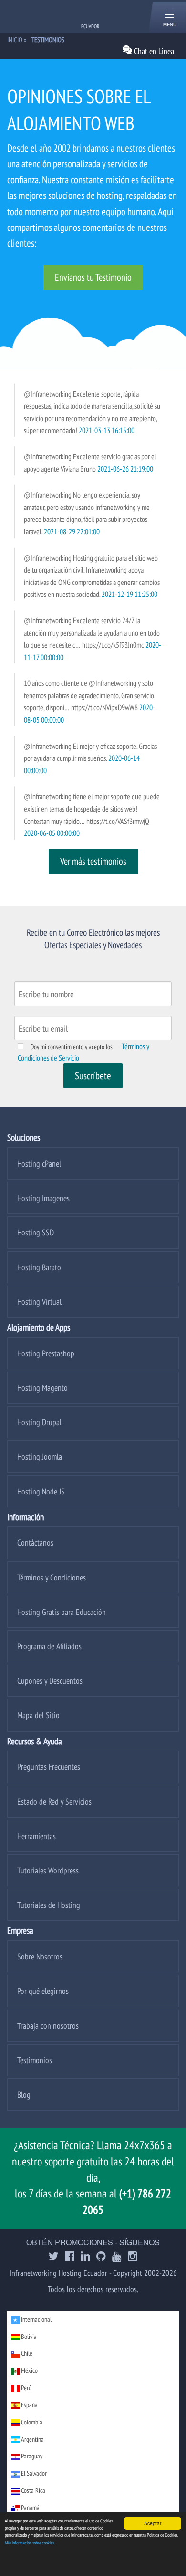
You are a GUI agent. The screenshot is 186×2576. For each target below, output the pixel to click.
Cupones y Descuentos (50, 1681)
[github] (101, 2257)
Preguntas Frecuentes (49, 1767)
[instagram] (133, 2257)
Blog (24, 2094)
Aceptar (153, 2523)
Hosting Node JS (41, 1491)
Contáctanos (35, 1542)
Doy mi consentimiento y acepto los (72, 1047)
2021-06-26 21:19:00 (125, 469)
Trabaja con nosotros (48, 2026)
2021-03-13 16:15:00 (107, 430)
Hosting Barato (39, 1267)
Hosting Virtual (39, 1302)
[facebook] (70, 2257)
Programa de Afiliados (49, 1646)
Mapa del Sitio (38, 1715)
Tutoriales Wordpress (48, 1870)
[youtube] (117, 2257)
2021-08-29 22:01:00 (72, 531)
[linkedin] (85, 2257)
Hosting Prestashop (46, 1353)
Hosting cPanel (39, 1164)
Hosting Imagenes (43, 1198)
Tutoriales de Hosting (49, 1905)
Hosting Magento (42, 1388)
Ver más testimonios (93, 861)
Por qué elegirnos (43, 1991)
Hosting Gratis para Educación (62, 1612)
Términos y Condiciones (52, 1577)
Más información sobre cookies (29, 2543)
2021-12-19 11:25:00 (129, 594)
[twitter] (54, 2257)
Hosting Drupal (39, 1422)
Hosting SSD (36, 1232)
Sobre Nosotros (40, 1956)
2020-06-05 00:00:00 (52, 833)
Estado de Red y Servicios (54, 1802)
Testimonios (35, 2060)
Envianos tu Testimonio (93, 277)
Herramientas (36, 1836)
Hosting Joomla (40, 1456)
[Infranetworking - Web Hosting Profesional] (57, 16)
